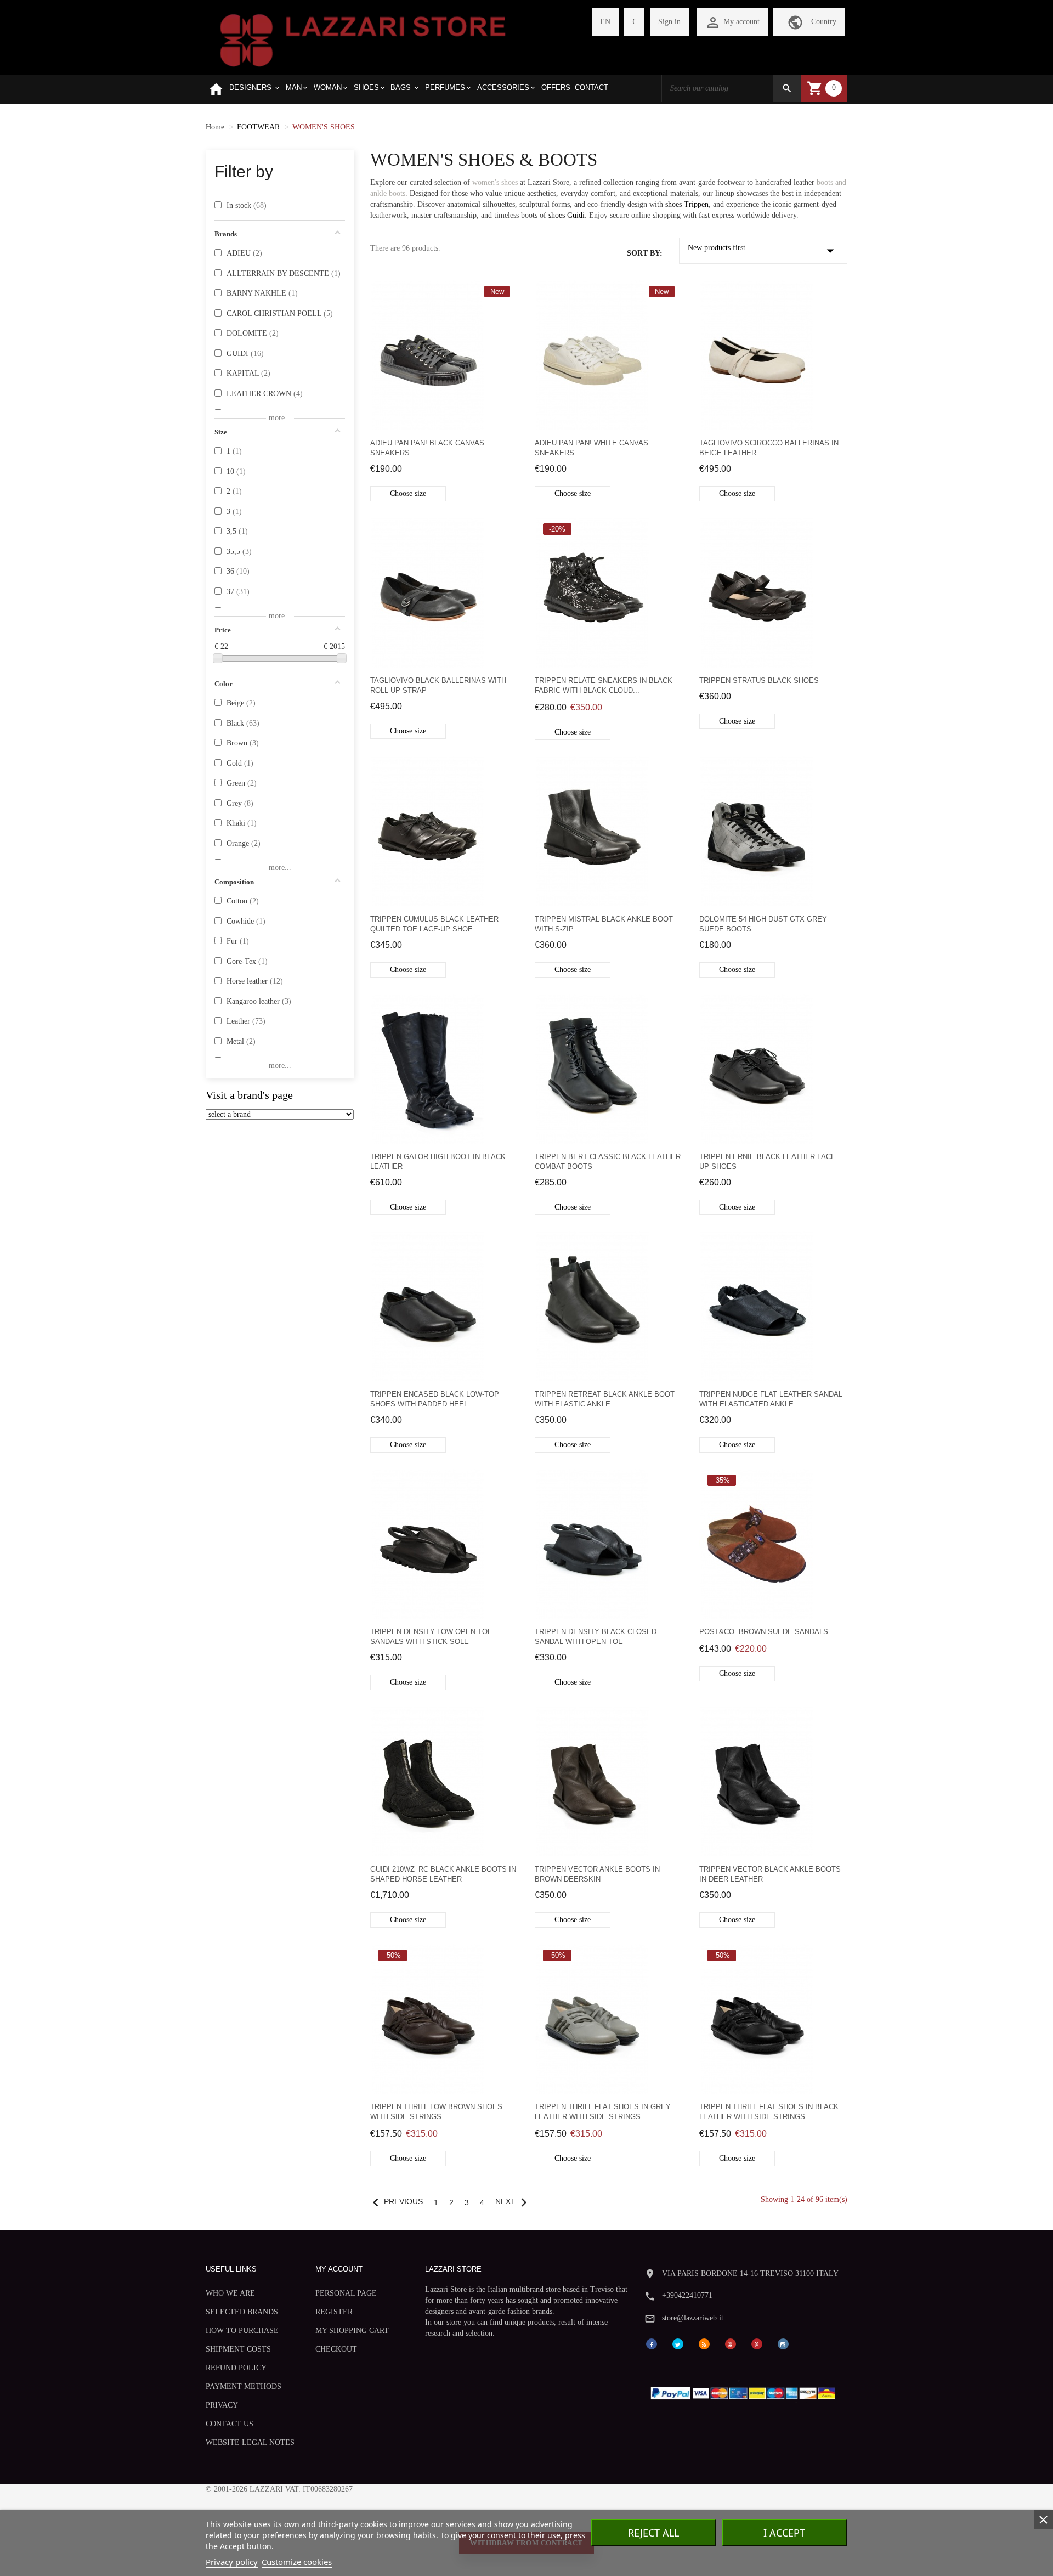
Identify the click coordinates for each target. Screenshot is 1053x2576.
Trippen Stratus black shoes (759, 680)
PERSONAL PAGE (346, 2293)
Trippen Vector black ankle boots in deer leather (770, 1874)
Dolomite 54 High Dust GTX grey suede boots (763, 924)
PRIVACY (222, 2405)
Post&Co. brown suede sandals (764, 1632)
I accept (784, 2533)
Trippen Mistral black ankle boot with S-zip (604, 924)
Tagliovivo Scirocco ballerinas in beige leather (769, 448)
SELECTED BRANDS (242, 2312)
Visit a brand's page (249, 1095)
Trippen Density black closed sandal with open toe (596, 1637)
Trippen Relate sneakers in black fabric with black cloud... (604, 685)
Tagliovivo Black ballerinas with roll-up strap (438, 685)
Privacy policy (232, 2562)
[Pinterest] (757, 2343)
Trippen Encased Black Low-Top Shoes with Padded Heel (435, 1399)
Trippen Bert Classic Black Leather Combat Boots (608, 1162)
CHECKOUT (336, 2349)
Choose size (408, 493)
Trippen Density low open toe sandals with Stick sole (431, 1637)
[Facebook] (652, 2343)
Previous (395, 2202)
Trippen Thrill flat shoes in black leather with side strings (769, 2112)
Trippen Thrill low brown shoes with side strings (436, 2112)
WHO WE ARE (230, 2293)
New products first (763, 251)
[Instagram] (783, 2343)
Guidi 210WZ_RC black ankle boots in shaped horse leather (443, 1874)
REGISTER (334, 2312)
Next (514, 2202)
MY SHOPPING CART (352, 2331)
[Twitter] (678, 2343)
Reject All (653, 2533)
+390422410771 (687, 2295)
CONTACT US (230, 2424)
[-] (218, 658)
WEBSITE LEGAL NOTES (250, 2442)
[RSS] (704, 2343)
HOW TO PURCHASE (242, 2331)
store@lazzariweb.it (693, 2318)
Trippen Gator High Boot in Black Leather (438, 1162)
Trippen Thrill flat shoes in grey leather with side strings (603, 2112)
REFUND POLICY (236, 2368)
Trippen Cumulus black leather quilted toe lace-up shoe (434, 924)
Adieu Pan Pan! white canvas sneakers (591, 448)
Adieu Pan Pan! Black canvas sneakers (427, 448)
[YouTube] (731, 2343)
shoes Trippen (687, 204)
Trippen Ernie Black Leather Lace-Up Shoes (769, 1162)
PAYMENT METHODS (244, 2386)
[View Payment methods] (746, 2390)
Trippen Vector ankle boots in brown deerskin (597, 1874)
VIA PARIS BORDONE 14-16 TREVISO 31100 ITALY (750, 2273)
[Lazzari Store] (363, 39)
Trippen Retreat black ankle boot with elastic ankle (605, 1399)
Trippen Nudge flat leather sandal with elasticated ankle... (771, 1399)
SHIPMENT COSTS (238, 2349)
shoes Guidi (567, 215)
